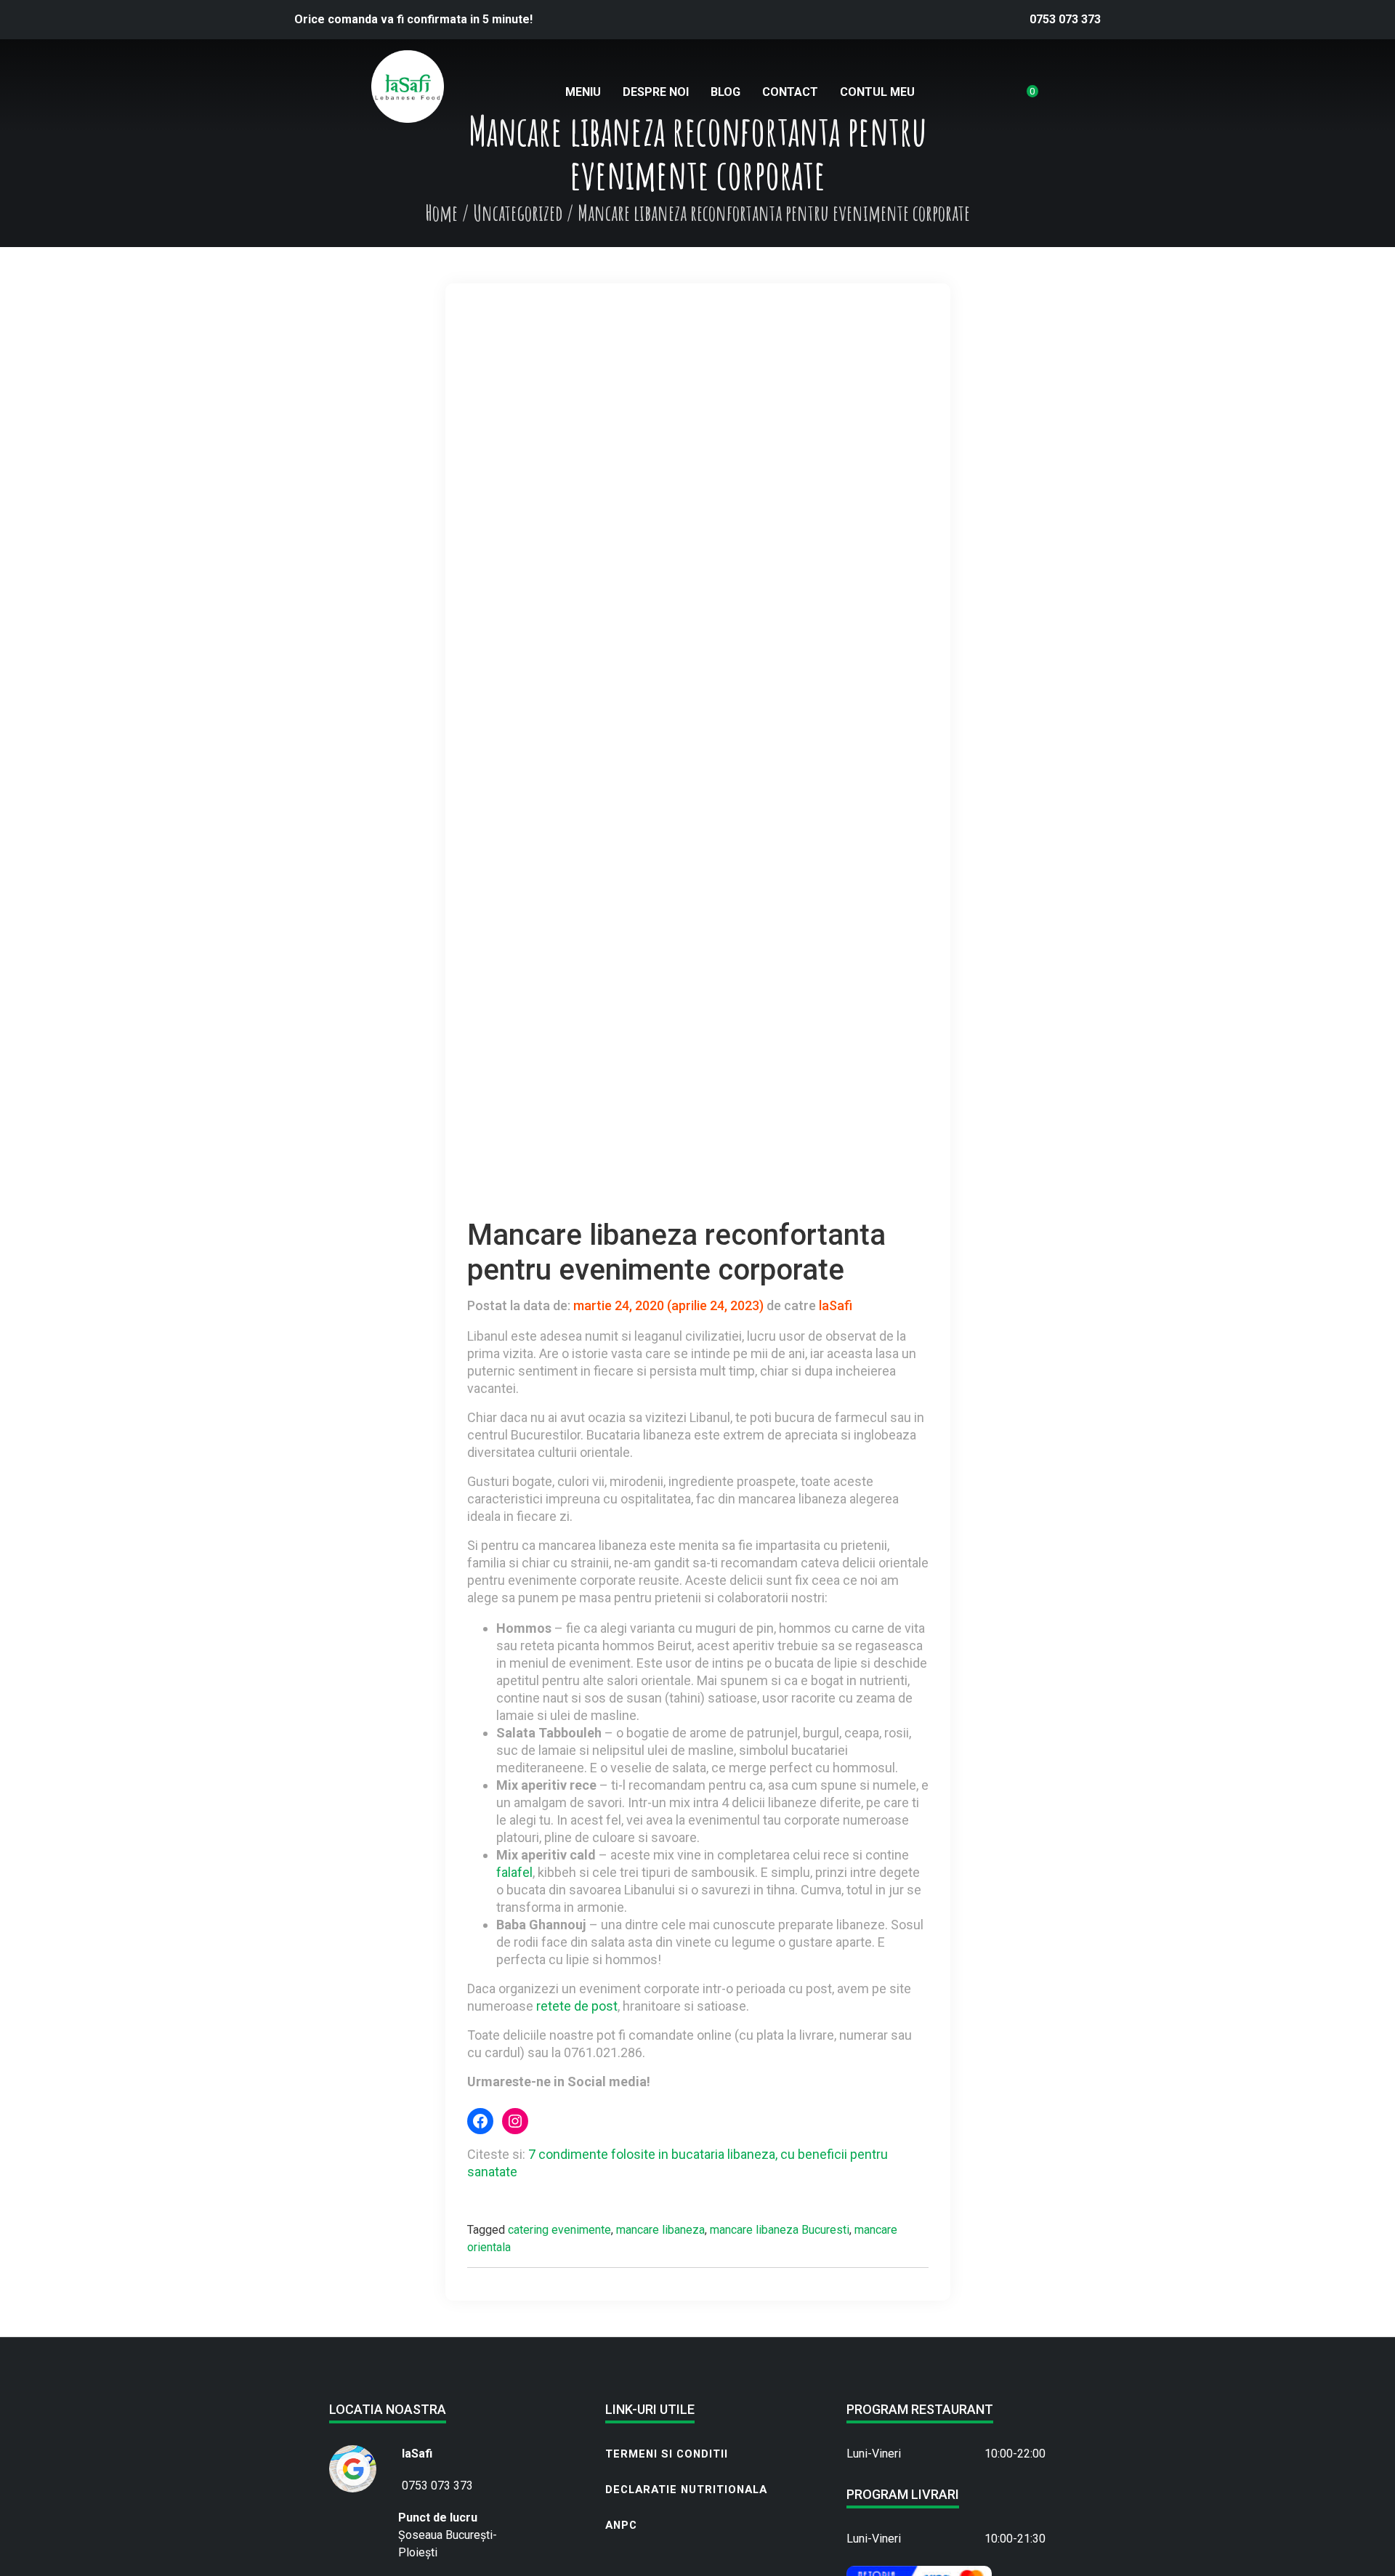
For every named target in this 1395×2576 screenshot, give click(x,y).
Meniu (583, 92)
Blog (725, 92)
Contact (790, 92)
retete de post (577, 2006)
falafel (514, 1872)
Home (441, 213)
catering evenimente (559, 2230)
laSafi (834, 1305)
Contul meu (877, 92)
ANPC (621, 2525)
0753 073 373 (1065, 19)
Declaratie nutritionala (686, 2490)
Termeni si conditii (667, 2454)
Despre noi (656, 92)
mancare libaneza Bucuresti (780, 2230)
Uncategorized (518, 213)
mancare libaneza (660, 2230)
